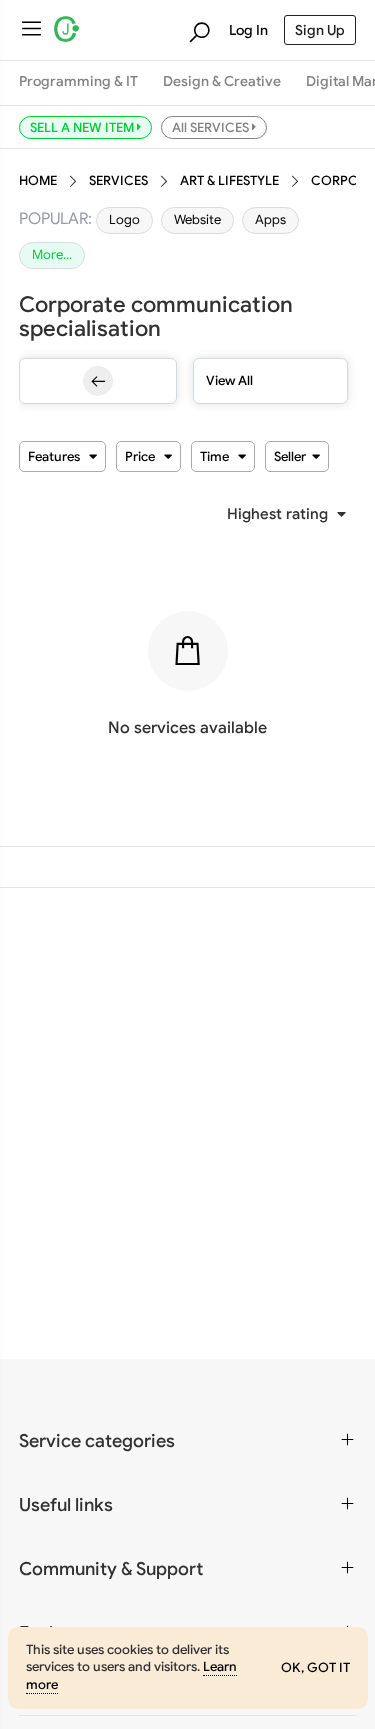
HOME (38, 181)
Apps (270, 220)
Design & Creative (222, 81)
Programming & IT (78, 81)
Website (197, 220)
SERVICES (118, 181)
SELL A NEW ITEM (83, 127)
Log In (248, 30)
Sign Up (320, 30)
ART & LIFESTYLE (229, 181)
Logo (124, 220)
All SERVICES (212, 127)
